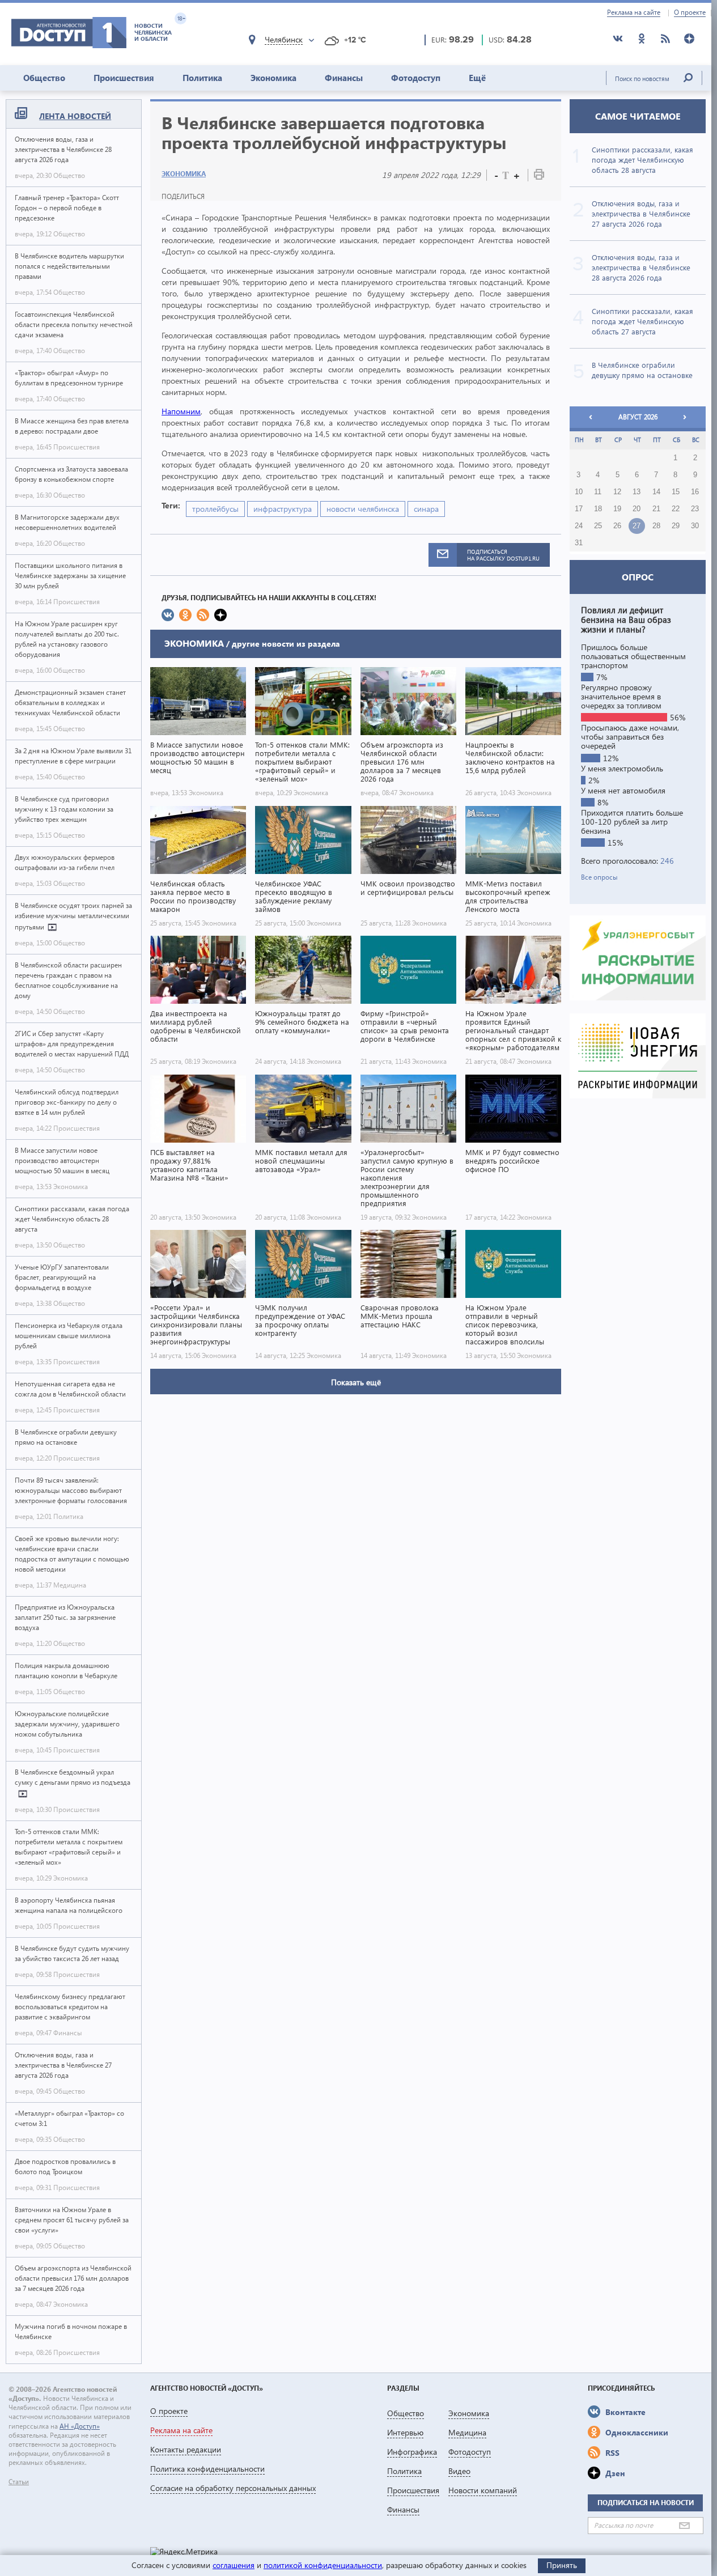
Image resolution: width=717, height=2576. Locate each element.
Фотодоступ (416, 78)
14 (656, 492)
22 (676, 509)
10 (579, 492)
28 (656, 526)
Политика (202, 78)
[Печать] (539, 177)
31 (579, 543)
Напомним (181, 411)
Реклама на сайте (634, 12)
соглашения (234, 2565)
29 (676, 526)
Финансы (344, 78)
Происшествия (124, 78)
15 (676, 492)
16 (695, 492)
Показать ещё (356, 1382)
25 (598, 526)
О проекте (690, 12)
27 (637, 526)
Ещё (477, 78)
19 (617, 509)
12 (617, 492)
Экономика (273, 78)
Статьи (19, 2482)
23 (695, 509)
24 (579, 526)
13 (637, 492)
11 (598, 492)
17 (579, 509)
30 (695, 526)
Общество (44, 78)
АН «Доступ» (80, 2426)
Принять (562, 2565)
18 (598, 509)
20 (637, 509)
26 (617, 526)
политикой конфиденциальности (323, 2565)
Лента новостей (75, 116)
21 (656, 509)
